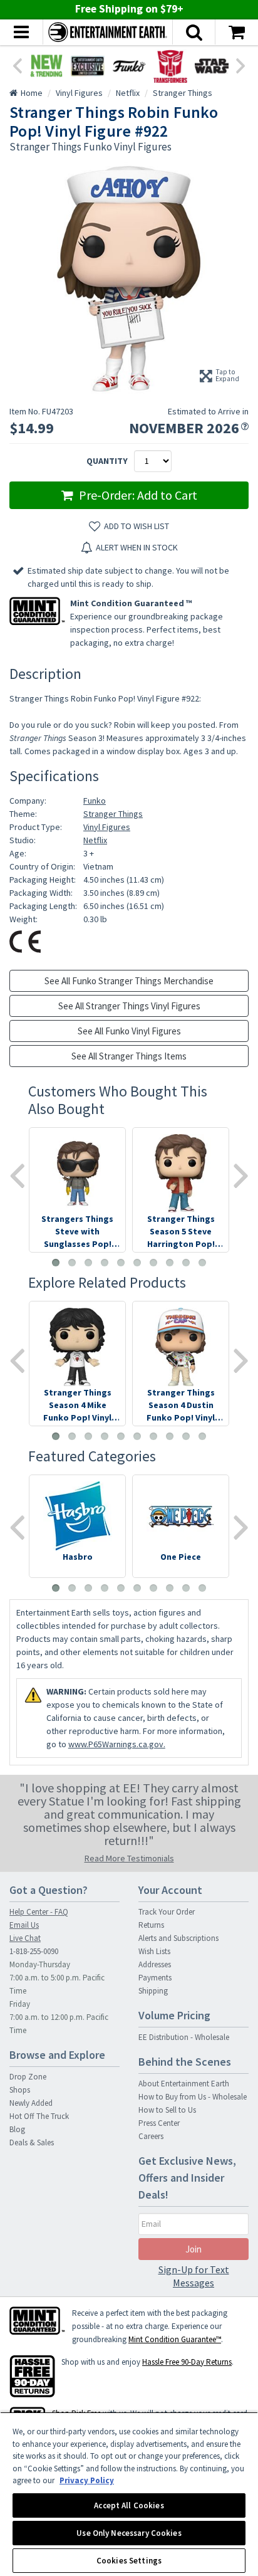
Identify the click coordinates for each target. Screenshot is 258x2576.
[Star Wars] (212, 66)
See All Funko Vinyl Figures (129, 1031)
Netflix (95, 840)
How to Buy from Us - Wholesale (193, 2097)
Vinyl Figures (107, 827)
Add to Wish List (137, 526)
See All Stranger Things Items (129, 1056)
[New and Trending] (46, 66)
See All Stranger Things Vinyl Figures (129, 1006)
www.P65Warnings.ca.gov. (117, 1744)
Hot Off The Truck (39, 2116)
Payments (155, 1978)
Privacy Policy (87, 2480)
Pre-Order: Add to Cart (137, 495)
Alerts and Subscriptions (178, 1938)
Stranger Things (113, 814)
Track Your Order (167, 1912)
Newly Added (31, 2103)
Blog (17, 2129)
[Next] (241, 65)
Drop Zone (28, 2077)
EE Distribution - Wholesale (184, 2037)
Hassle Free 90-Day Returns (187, 2362)
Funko (95, 801)
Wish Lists (154, 1951)
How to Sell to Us (167, 2110)
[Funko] (129, 66)
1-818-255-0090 (34, 1951)
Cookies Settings (129, 2561)
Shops (20, 2090)
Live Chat (25, 1938)
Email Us (24, 1925)
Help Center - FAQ (39, 1912)
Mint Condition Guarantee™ (175, 2339)
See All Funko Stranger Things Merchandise (129, 981)
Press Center (159, 2123)
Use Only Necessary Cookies (129, 2533)
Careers (151, 2136)
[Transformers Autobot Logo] (170, 66)
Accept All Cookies (129, 2505)
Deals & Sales (32, 2142)
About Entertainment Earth (184, 2084)
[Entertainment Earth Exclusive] (88, 66)
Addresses (155, 1964)
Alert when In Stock (137, 547)
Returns (151, 1925)
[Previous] (17, 65)
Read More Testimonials (129, 1858)
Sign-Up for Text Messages (194, 2276)
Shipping (153, 1991)
